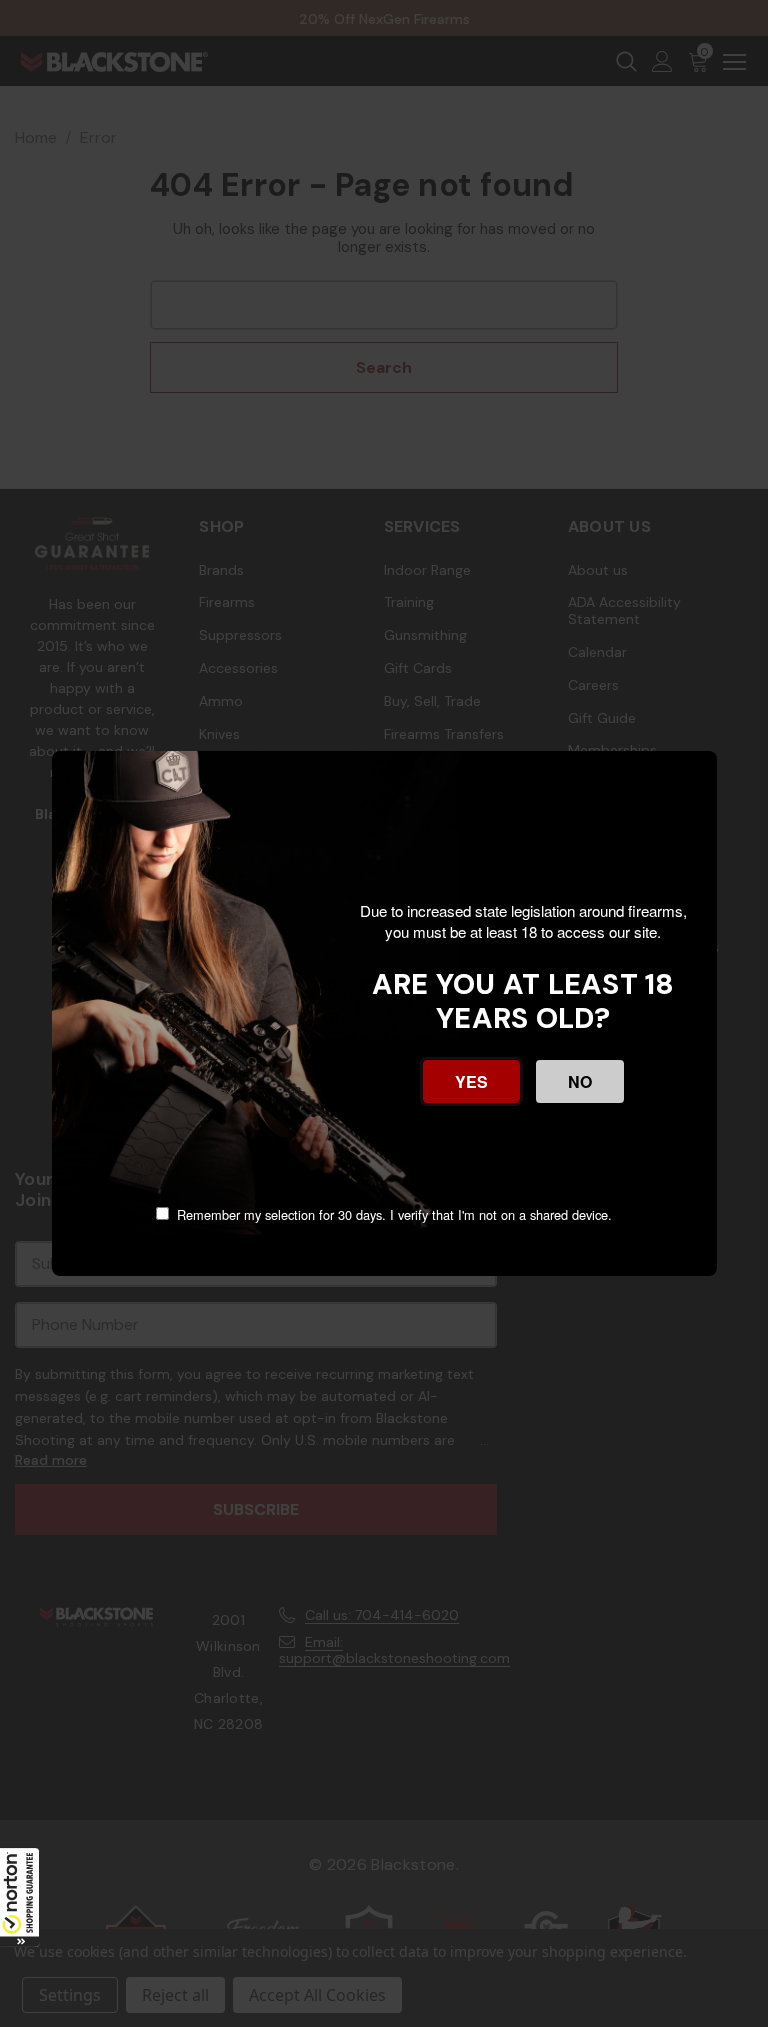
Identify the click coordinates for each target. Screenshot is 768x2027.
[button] (20, 1897)
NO (580, 1081)
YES (471, 1081)
